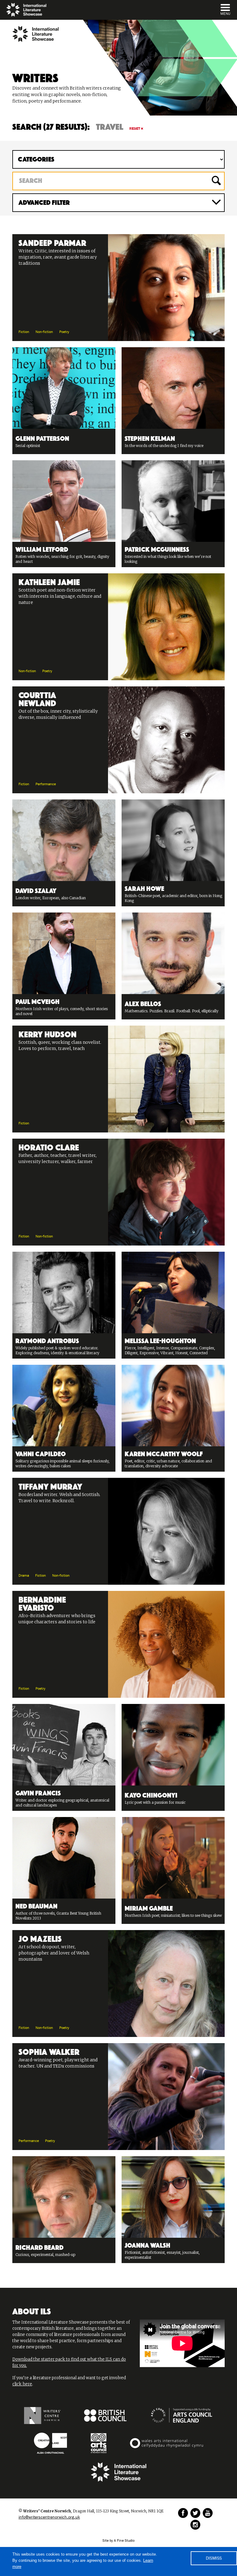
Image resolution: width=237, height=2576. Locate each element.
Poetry (64, 332)
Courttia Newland (37, 698)
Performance (46, 784)
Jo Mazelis (40, 1938)
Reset (135, 129)
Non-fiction (44, 332)
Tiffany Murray (50, 1486)
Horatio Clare (49, 1146)
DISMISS (214, 2558)
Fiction (24, 332)
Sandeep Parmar (52, 242)
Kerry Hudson (48, 1033)
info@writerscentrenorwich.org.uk (49, 2517)
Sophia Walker (49, 2051)
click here (22, 2384)
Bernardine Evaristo (42, 1603)
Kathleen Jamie (49, 581)
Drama (24, 1576)
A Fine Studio (124, 2541)
